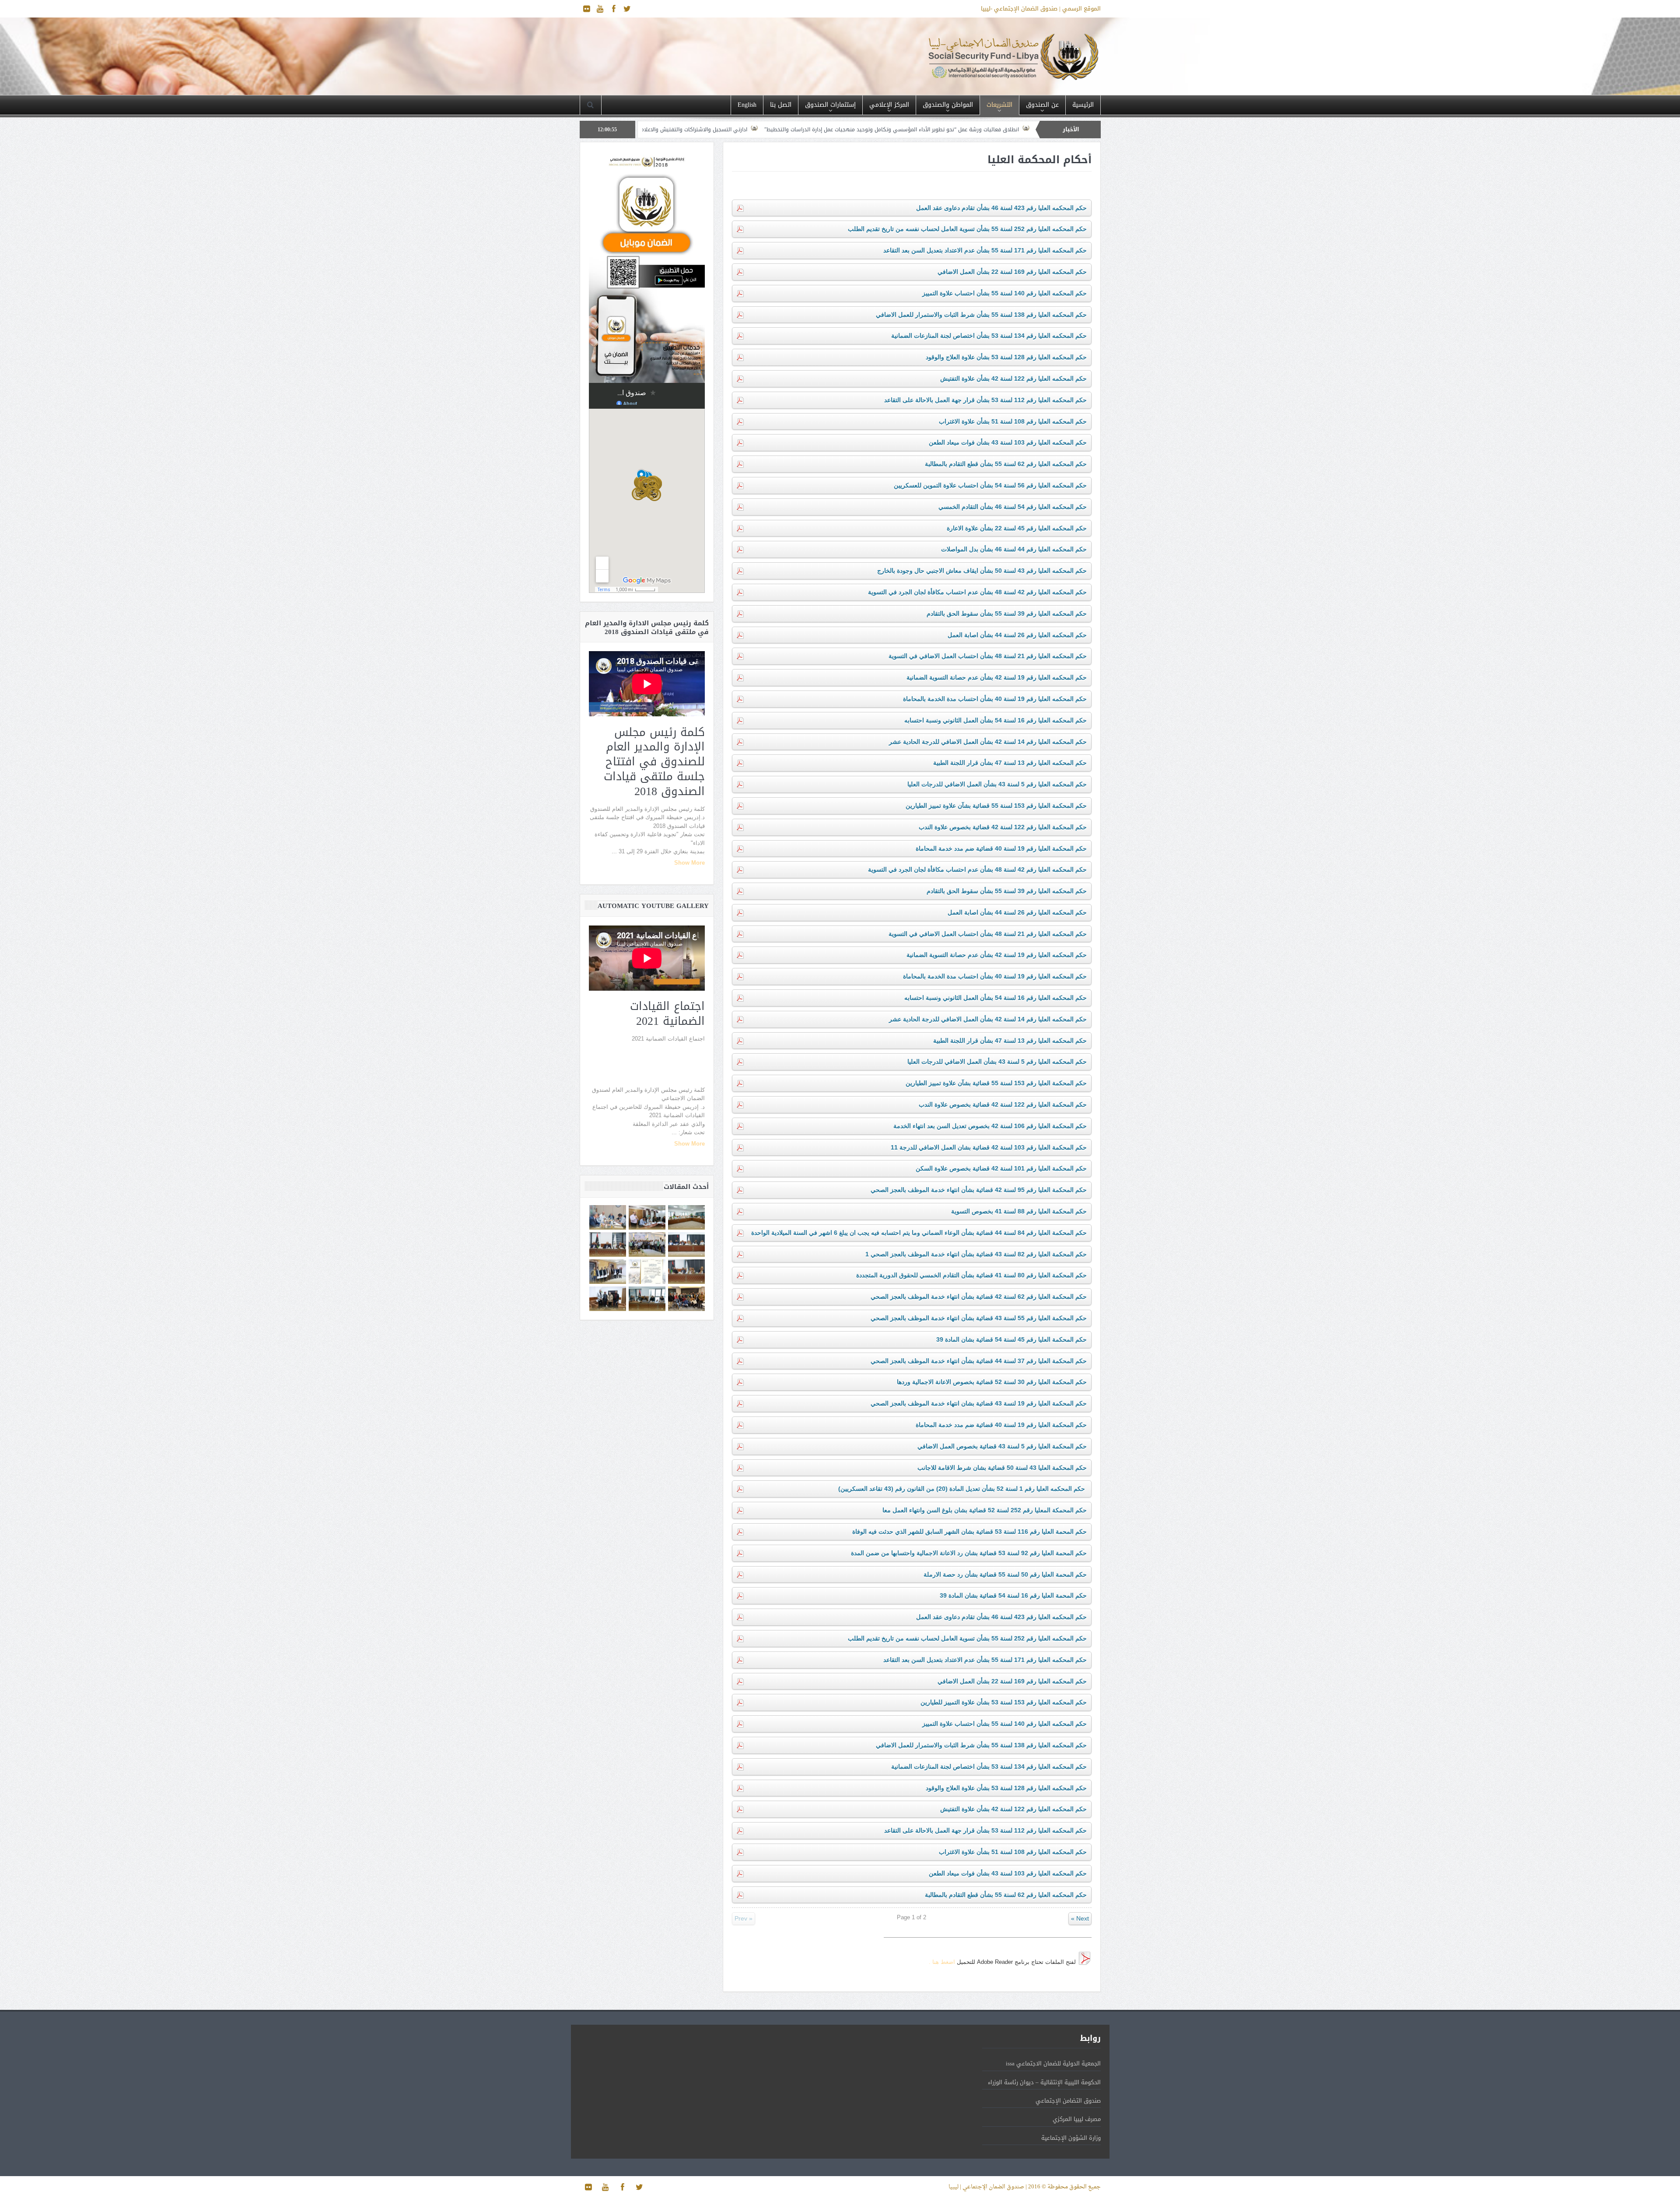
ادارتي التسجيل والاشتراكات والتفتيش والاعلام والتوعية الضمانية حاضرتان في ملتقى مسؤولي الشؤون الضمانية (852, 130)
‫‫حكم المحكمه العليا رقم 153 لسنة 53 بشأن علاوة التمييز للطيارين (1004, 1702)
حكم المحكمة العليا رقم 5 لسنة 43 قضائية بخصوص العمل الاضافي (1002, 1446)
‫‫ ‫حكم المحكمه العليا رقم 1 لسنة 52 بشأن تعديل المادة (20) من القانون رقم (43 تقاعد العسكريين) (962, 1489)
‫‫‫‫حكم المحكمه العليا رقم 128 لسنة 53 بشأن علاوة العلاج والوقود (1006, 357)
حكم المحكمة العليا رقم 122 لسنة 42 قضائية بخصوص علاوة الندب (1003, 827)
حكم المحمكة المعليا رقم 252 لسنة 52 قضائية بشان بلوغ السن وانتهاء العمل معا (985, 1510)
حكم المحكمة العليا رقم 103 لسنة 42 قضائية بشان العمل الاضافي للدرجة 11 (989, 1147)
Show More (689, 863)
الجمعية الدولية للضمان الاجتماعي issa (1053, 2063)
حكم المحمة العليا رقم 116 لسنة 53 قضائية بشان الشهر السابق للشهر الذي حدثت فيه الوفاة (969, 1532)
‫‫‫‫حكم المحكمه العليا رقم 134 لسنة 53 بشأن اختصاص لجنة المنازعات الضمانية (989, 336)
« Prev (744, 1918)
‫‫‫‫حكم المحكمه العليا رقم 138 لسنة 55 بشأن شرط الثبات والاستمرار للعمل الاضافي (981, 315)
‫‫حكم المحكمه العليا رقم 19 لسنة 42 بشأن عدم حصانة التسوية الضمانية (997, 677)
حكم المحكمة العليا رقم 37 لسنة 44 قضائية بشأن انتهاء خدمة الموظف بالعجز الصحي (979, 1361)
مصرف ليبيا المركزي (1077, 2119)
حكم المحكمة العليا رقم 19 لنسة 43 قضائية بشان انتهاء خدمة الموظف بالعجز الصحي (979, 1403)
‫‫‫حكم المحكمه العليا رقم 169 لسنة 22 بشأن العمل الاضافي (1012, 272)
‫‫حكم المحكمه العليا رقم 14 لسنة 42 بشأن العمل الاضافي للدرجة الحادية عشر (988, 742)
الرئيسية (1083, 105)
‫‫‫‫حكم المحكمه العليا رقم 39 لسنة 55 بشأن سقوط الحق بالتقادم (1007, 613)
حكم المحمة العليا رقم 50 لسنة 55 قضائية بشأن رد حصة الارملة (1005, 1574)
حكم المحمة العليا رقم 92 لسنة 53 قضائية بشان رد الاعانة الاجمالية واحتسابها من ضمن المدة (969, 1553)
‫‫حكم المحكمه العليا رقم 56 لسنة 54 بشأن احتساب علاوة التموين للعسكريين (990, 485)
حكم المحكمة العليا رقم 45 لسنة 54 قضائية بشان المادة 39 (1011, 1339)
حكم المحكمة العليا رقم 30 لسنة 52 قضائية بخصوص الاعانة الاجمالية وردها (992, 1382)
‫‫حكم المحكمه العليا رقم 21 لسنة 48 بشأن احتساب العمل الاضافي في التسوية (988, 656)
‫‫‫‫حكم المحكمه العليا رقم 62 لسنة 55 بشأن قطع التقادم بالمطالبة (1006, 464)
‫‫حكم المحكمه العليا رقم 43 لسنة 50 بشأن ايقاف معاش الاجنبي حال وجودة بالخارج (982, 571)
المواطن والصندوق (948, 105)
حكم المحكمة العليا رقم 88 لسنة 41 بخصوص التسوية (1019, 1211)
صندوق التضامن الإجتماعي (1068, 2101)
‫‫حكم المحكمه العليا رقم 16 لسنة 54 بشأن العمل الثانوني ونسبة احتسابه (996, 720)
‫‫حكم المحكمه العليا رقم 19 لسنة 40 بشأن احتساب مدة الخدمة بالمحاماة (995, 699)
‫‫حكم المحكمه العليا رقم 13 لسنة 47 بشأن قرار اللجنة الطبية (1010, 763)
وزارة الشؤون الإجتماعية (1071, 2138)
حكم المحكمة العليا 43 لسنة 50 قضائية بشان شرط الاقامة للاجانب (1002, 1468)
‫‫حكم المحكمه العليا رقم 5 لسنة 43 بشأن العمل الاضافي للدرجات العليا (997, 784)
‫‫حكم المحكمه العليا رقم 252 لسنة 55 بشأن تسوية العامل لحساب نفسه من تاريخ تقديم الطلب (967, 229)
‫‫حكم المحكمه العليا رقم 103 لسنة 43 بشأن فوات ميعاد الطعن (1008, 442)
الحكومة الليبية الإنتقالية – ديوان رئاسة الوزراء (1044, 2082)
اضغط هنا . (942, 1962)
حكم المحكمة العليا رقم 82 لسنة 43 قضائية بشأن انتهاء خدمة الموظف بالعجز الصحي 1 (976, 1254)
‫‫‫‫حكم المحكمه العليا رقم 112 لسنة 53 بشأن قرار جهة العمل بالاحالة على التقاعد (985, 400)
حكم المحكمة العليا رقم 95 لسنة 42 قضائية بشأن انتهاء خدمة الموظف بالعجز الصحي (979, 1190)
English (747, 105)
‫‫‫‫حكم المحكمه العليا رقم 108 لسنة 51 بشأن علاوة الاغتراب (1013, 421)
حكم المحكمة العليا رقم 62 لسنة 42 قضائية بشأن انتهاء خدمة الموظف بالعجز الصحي (979, 1297)
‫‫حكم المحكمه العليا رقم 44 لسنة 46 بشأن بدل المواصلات (1014, 549)
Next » (1080, 1918)
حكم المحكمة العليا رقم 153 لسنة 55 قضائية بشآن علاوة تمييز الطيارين (996, 806)
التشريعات (999, 105)
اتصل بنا (781, 105)
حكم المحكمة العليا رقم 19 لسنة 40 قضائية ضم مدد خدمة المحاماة (1001, 848)
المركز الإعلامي (889, 105)
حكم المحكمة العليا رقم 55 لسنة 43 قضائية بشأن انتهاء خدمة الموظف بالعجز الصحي (979, 1318)
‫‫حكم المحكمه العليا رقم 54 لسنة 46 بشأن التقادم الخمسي (1013, 507)
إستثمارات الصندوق (830, 105)
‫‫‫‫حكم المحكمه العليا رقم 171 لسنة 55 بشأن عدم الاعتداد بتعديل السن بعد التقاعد (985, 250)
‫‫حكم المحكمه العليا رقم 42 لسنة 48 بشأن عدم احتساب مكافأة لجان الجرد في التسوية (977, 592)
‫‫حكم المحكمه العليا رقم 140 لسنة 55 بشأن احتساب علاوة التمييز (1004, 293)
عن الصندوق (1042, 105)
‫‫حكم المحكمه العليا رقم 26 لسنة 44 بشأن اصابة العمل (1017, 635)
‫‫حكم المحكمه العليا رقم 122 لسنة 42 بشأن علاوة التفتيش (1013, 379)
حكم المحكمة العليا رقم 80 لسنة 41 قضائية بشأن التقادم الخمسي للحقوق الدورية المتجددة (971, 1275)
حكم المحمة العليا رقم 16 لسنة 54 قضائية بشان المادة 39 (1013, 1595)
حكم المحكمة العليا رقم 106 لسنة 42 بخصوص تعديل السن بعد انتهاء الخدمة (990, 1126)
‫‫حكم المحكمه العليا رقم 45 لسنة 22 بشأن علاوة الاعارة (1017, 528)
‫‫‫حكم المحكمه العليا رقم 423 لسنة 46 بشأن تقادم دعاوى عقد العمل (1001, 208)
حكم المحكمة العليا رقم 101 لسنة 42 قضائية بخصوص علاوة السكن (1001, 1168)
